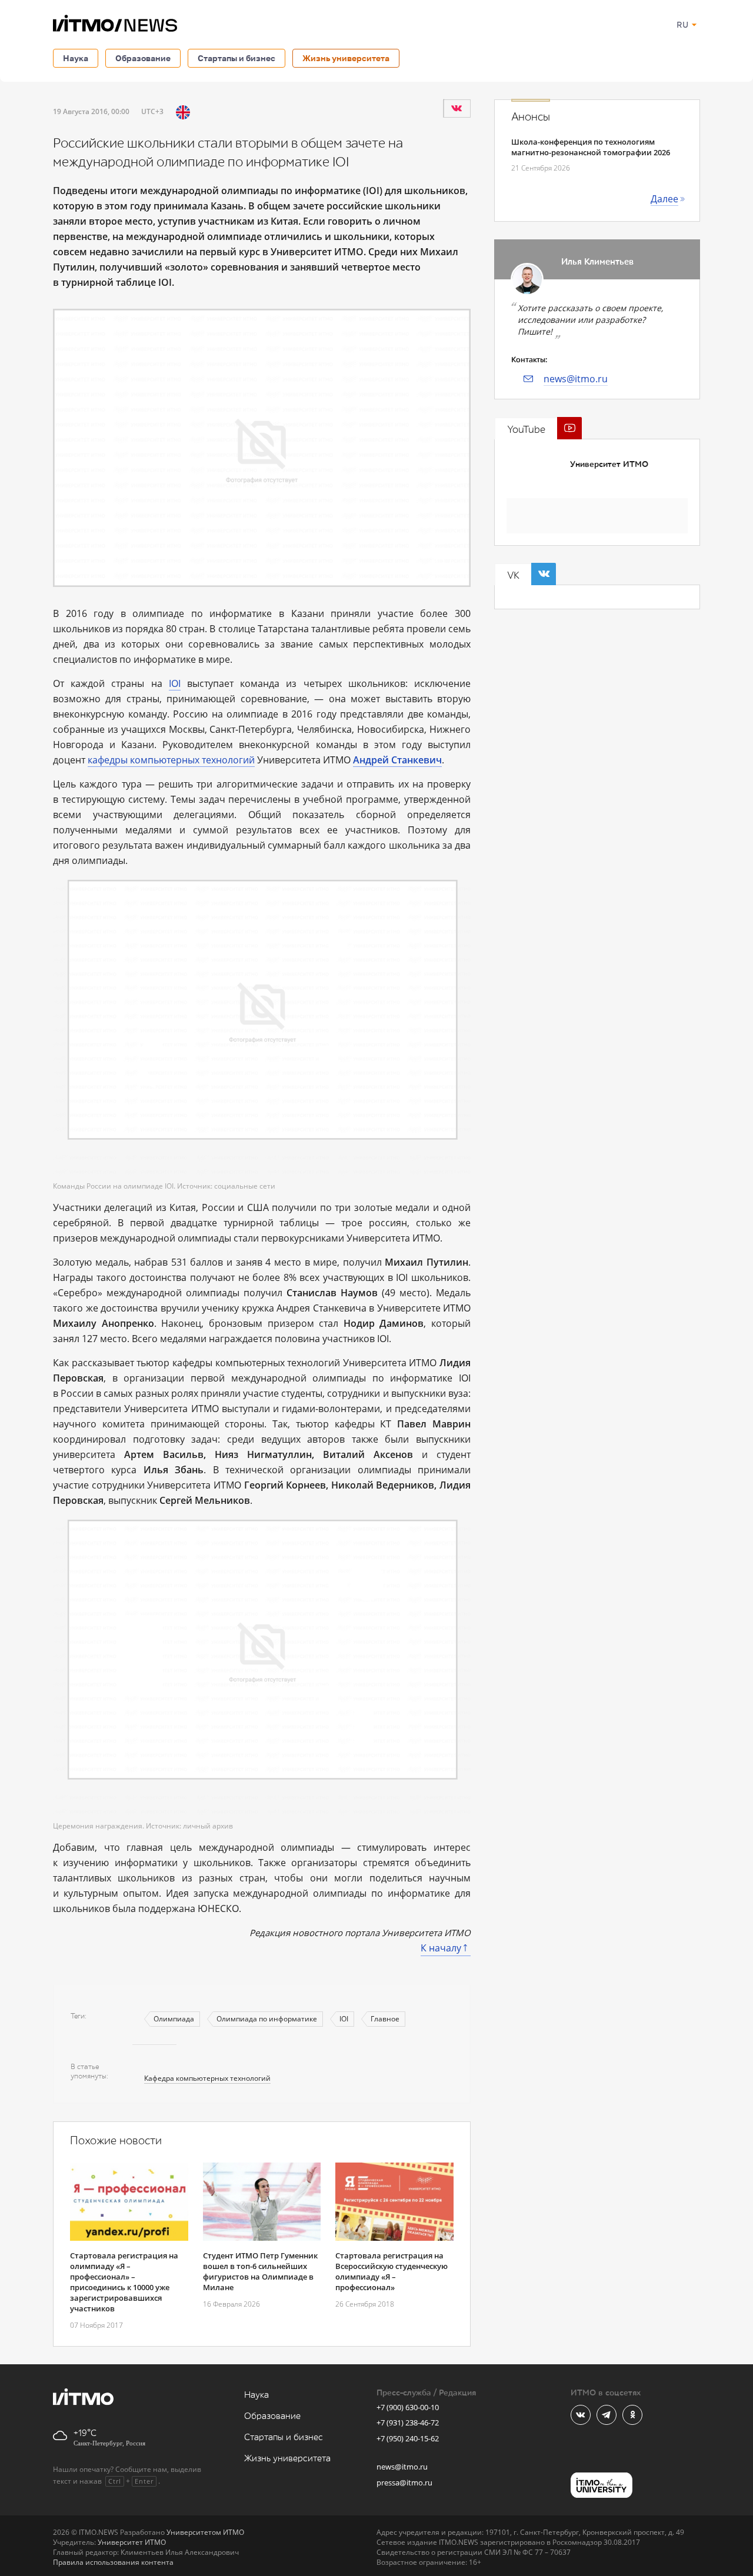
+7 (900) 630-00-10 (408, 2407)
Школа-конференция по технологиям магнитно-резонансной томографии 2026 (591, 147)
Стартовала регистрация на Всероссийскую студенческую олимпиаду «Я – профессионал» (392, 2271)
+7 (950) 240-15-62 (408, 2438)
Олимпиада (174, 2019)
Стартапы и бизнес (236, 58)
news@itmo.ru (576, 379)
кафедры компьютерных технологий (171, 760)
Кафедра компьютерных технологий (207, 2078)
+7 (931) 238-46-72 (408, 2422)
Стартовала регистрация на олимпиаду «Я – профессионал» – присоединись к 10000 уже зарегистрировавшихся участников (124, 2282)
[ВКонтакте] (457, 108)
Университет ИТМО (609, 464)
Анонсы (531, 117)
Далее (664, 199)
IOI (175, 683)
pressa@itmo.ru (404, 2482)
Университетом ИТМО (205, 2532)
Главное (385, 2019)
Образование (143, 58)
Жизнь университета (346, 58)
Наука (76, 58)
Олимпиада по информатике (267, 2019)
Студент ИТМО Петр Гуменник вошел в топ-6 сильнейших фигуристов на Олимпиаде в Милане (260, 2271)
